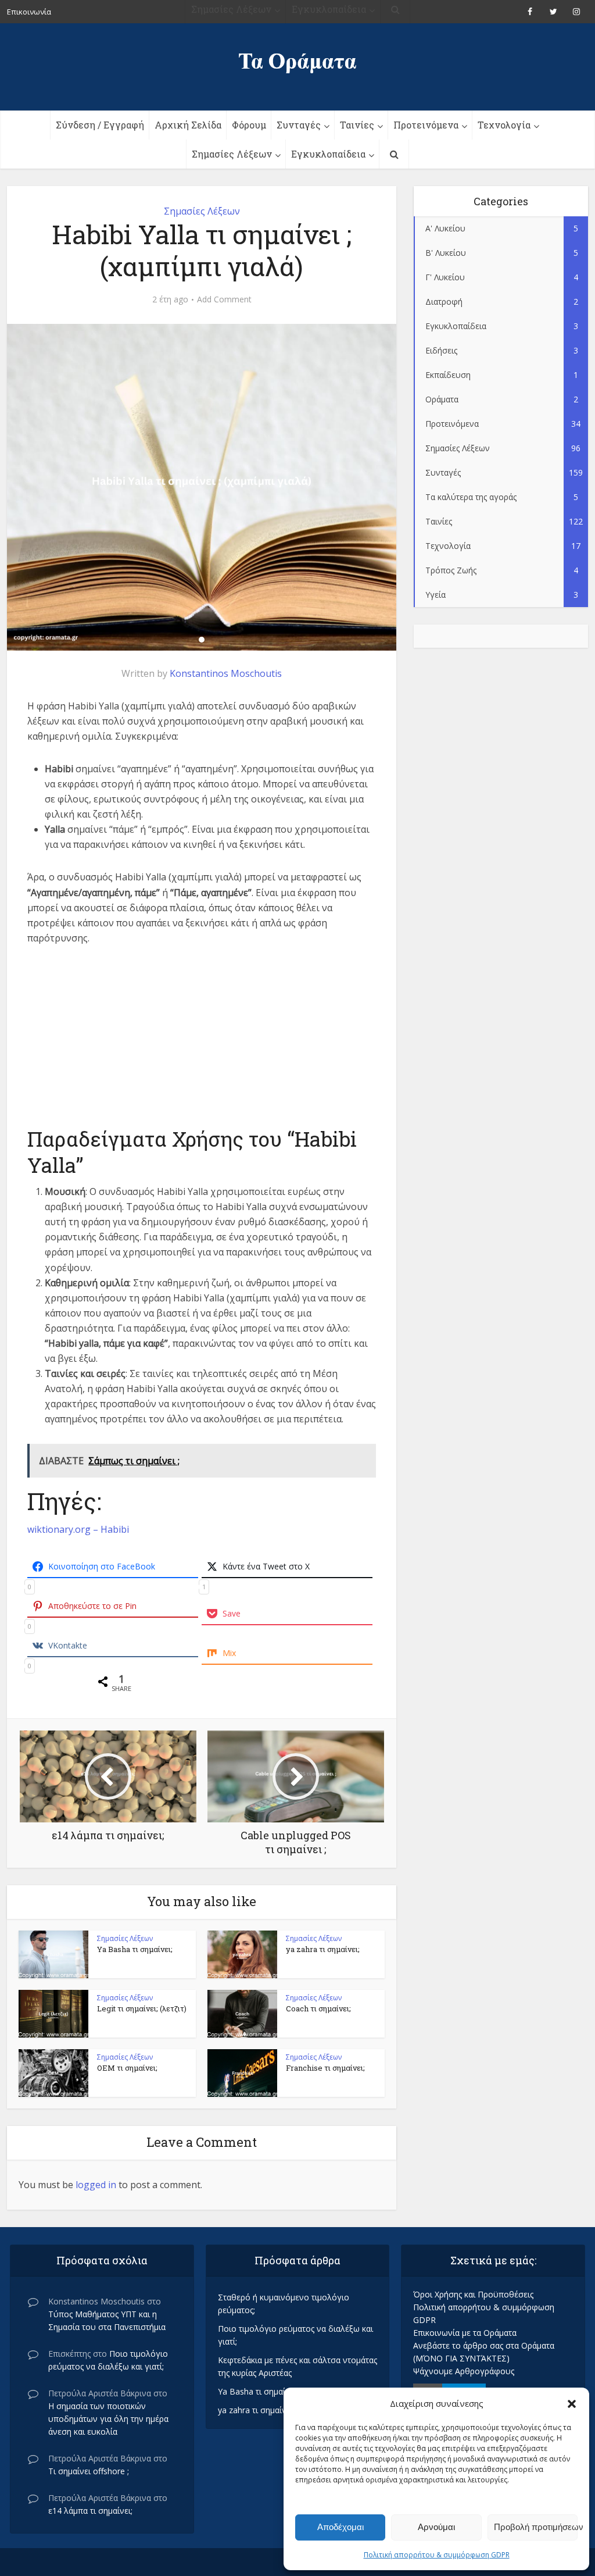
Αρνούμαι (436, 2527)
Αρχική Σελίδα (188, 125)
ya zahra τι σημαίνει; (323, 1949)
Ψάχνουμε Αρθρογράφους (464, 2371)
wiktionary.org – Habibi (78, 1529)
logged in (96, 2185)
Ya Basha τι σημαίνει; (135, 1949)
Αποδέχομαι (340, 2527)
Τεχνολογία (504, 125)
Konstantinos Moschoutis (226, 673)
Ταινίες (357, 125)
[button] (572, 2404)
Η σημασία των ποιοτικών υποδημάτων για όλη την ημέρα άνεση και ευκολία (108, 2419)
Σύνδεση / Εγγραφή (100, 125)
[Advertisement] (202, 1044)
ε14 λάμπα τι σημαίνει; (90, 2511)
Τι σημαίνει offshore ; (89, 2471)
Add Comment (224, 299)
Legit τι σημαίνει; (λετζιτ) (142, 2008)
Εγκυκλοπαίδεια (328, 154)
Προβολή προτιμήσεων (536, 2527)
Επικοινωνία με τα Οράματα (465, 2333)
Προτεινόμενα (426, 125)
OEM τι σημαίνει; (127, 2068)
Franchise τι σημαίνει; (325, 2068)
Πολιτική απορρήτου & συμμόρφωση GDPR (437, 2555)
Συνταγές (299, 125)
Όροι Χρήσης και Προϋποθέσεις (473, 2294)
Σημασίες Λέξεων (232, 154)
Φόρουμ (249, 125)
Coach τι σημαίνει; (318, 2008)
